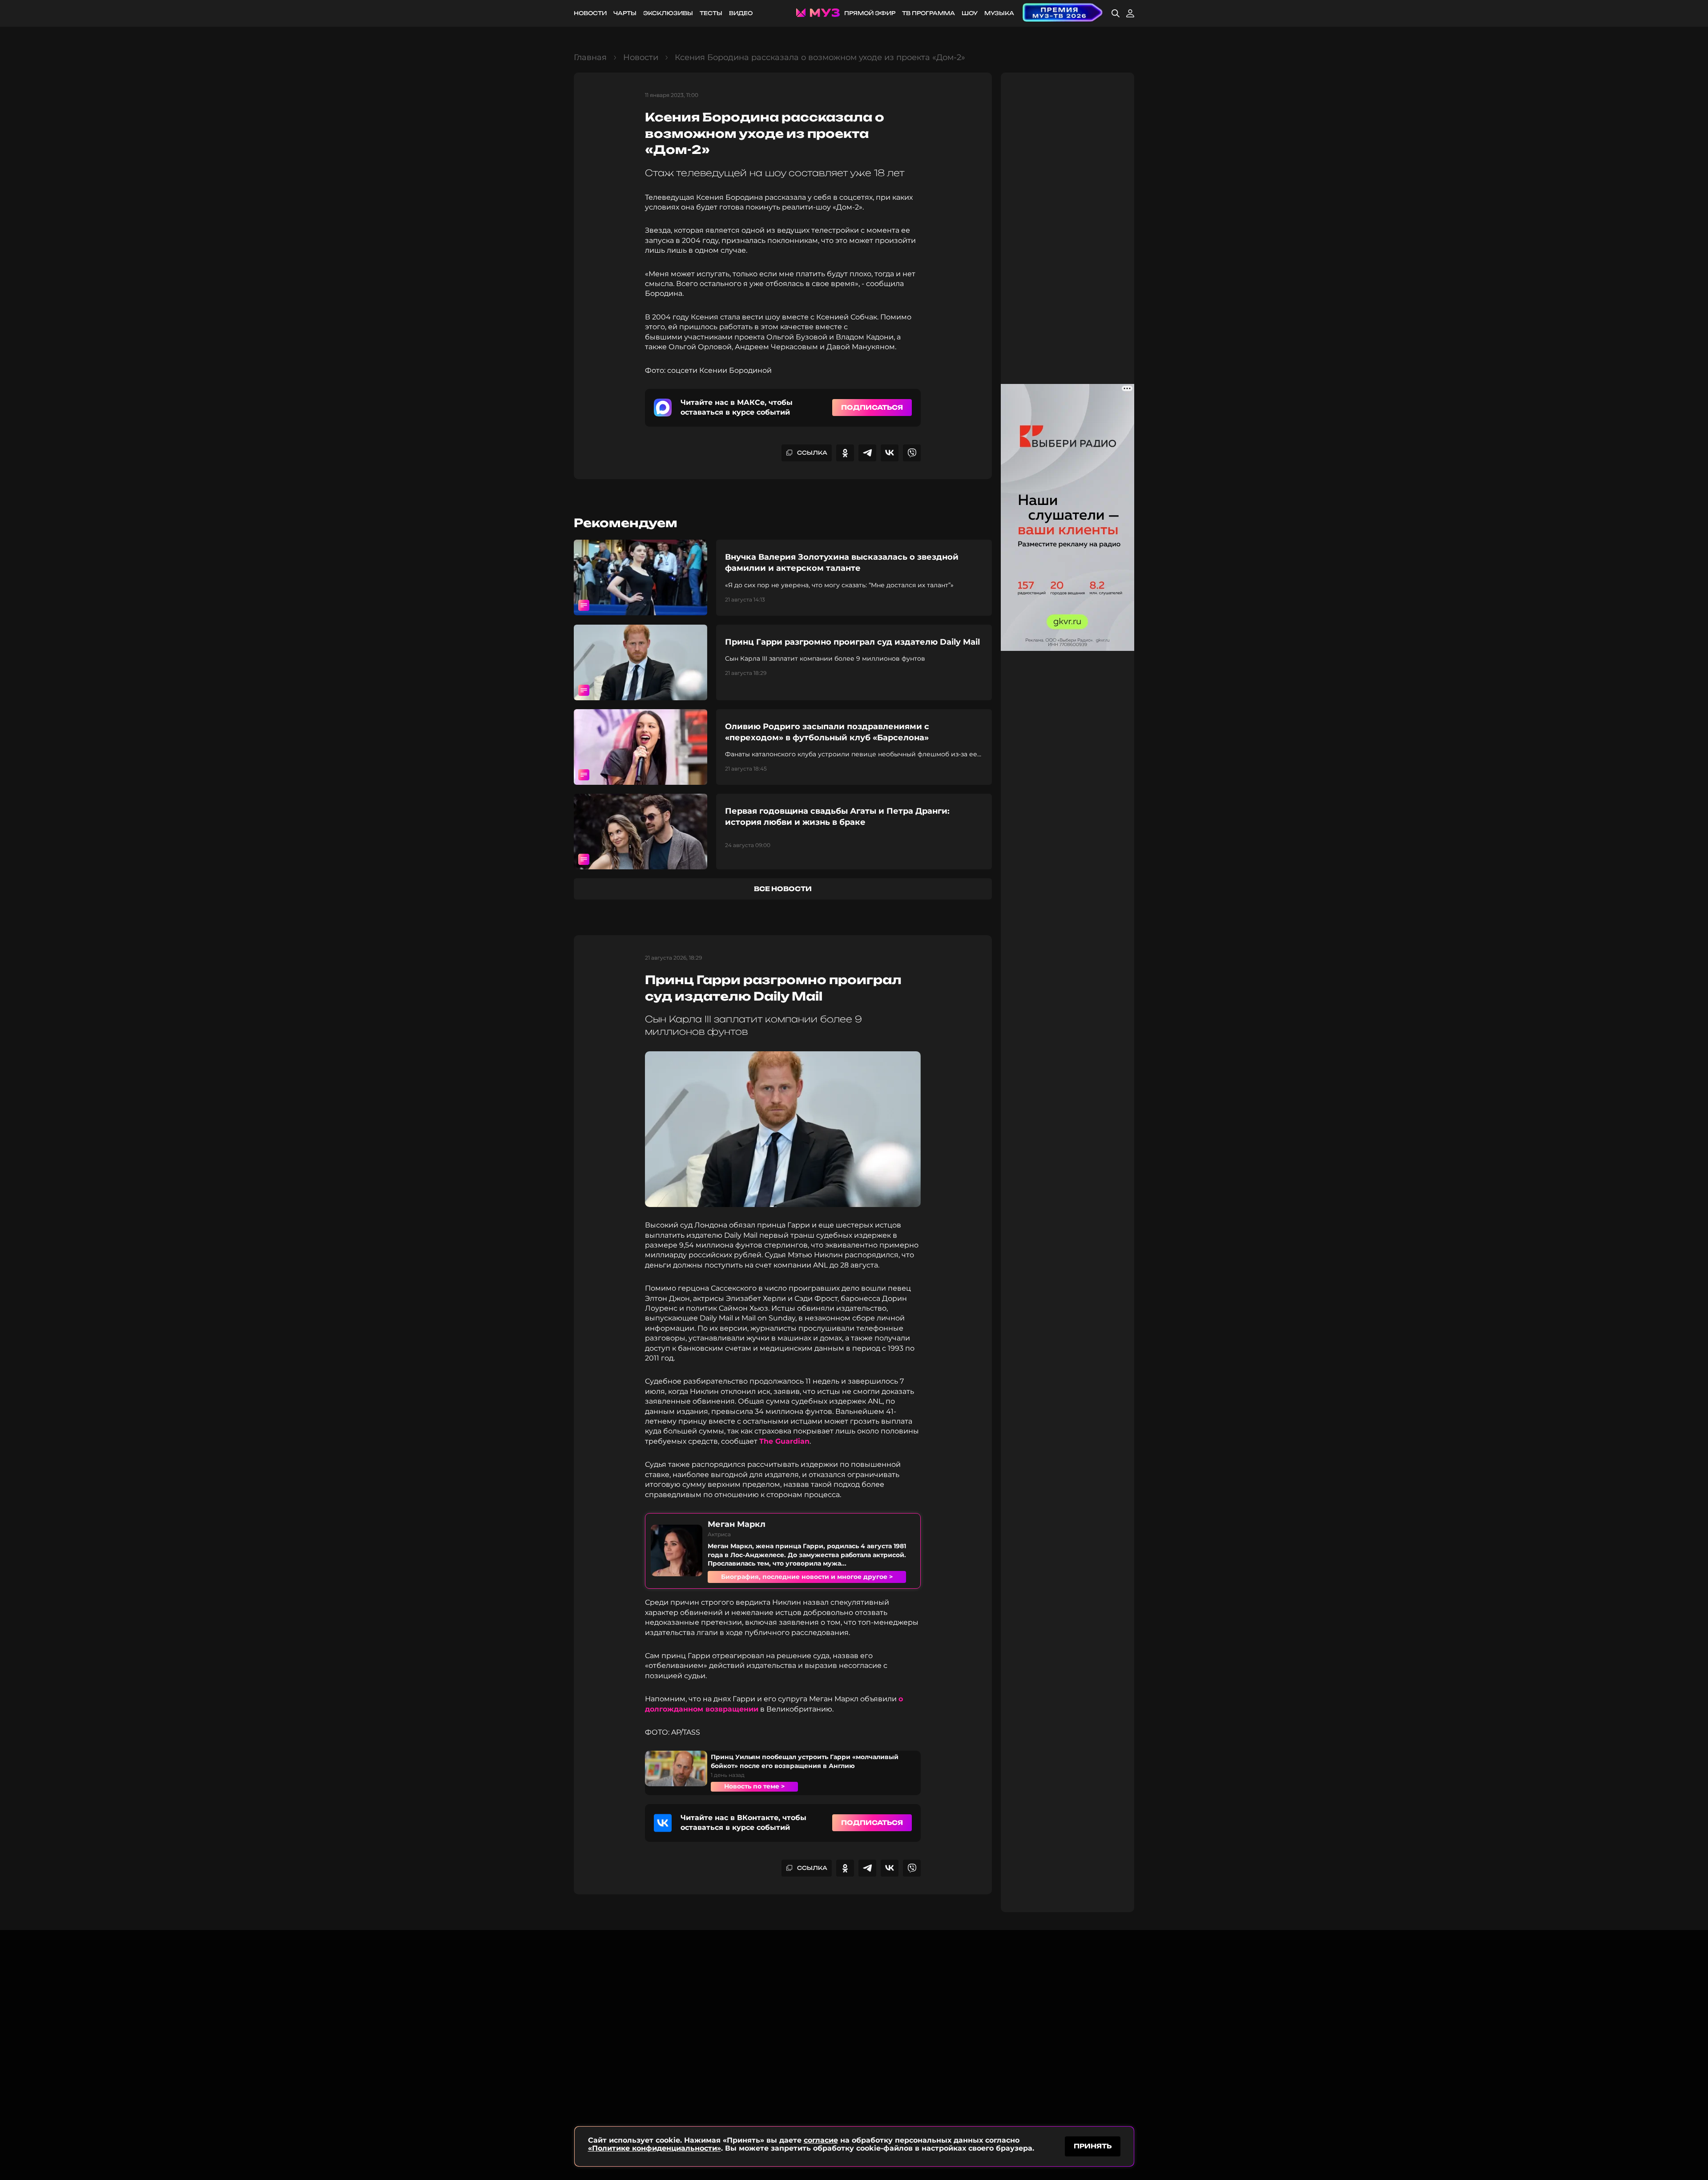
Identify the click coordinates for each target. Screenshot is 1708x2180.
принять (1093, 2146)
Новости (590, 13)
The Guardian (784, 1441)
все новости (783, 889)
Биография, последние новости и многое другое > (807, 1577)
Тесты (711, 13)
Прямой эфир (870, 13)
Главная (590, 57)
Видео (741, 13)
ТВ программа (929, 13)
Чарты (625, 13)
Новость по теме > (754, 1786)
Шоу (970, 13)
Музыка (999, 13)
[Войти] (1130, 13)
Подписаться (872, 407)
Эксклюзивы (668, 13)
